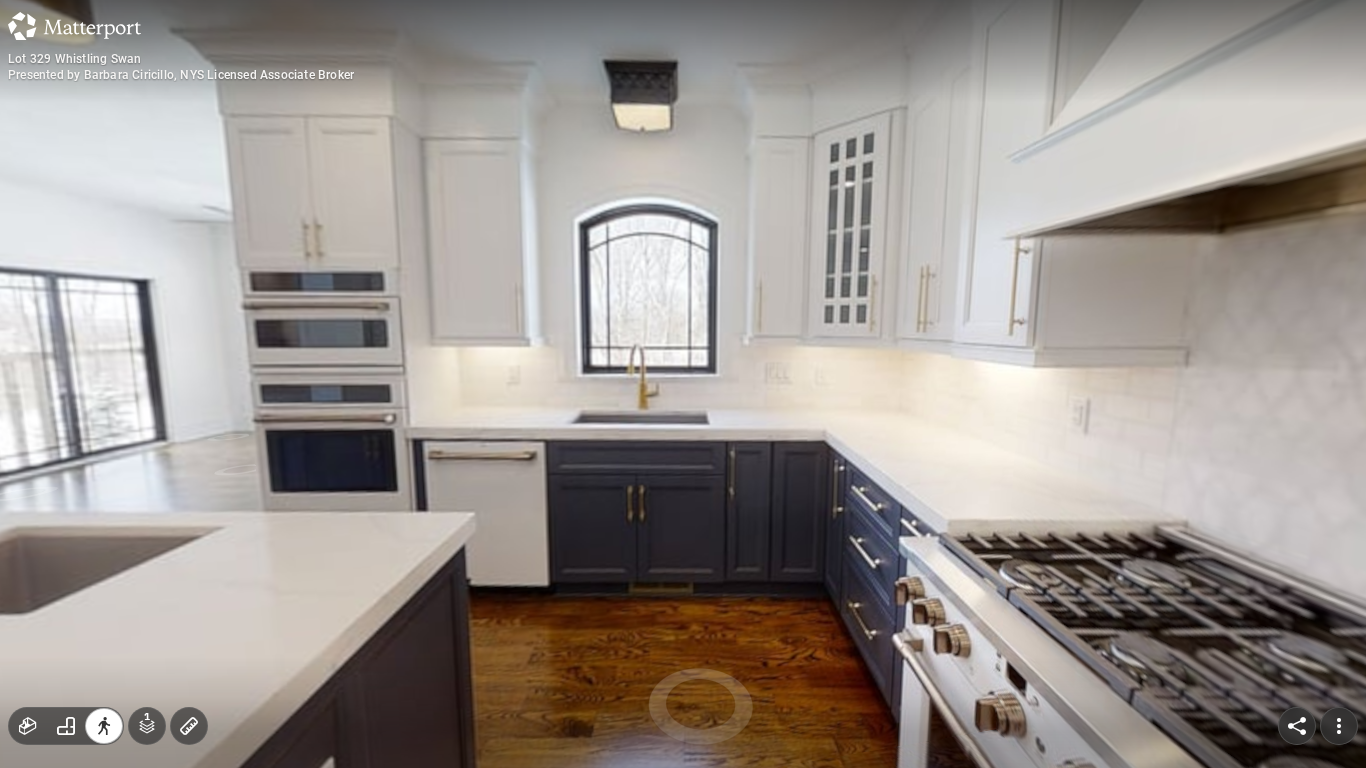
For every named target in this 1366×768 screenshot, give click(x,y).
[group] (66, 726)
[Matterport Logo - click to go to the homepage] (74, 26)
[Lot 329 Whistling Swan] (683, 384)
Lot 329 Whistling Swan (74, 59)
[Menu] (1339, 726)
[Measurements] (189, 726)
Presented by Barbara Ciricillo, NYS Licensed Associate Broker (181, 75)
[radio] (28, 726)
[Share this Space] (1297, 726)
